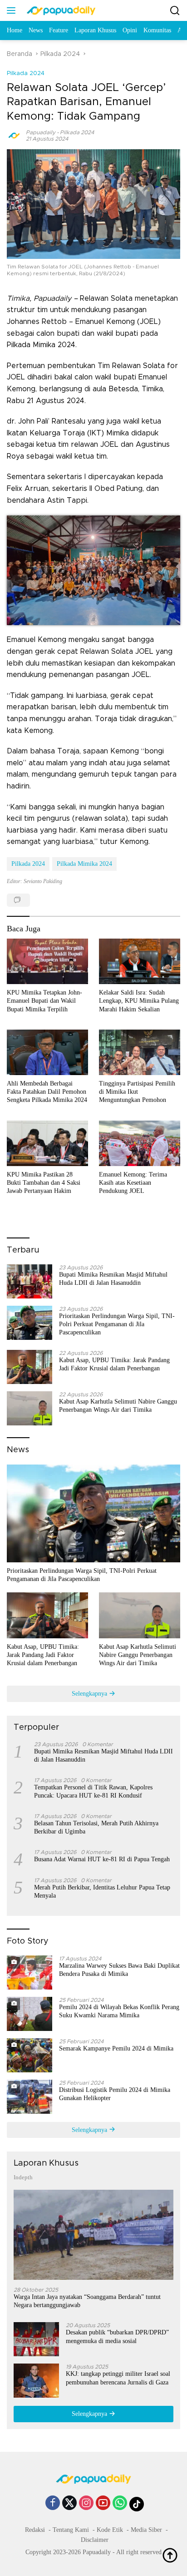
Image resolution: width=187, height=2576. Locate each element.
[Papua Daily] (60, 10)
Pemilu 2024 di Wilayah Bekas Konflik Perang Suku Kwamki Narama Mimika (119, 2011)
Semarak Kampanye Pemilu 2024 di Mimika (116, 2048)
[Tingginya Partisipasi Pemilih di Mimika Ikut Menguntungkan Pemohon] (140, 1052)
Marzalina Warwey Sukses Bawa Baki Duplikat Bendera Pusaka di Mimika (119, 1970)
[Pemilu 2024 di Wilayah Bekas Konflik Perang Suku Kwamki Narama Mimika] (30, 2014)
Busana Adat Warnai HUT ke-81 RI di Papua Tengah (102, 1859)
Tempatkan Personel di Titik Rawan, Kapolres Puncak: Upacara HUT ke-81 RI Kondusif (93, 1791)
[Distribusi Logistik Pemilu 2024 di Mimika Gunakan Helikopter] (30, 2097)
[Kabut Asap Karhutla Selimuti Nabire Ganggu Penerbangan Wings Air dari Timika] (30, 1408)
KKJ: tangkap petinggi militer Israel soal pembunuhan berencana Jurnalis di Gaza (118, 2378)
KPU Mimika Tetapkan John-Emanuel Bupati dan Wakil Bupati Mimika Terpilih (44, 1001)
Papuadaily (41, 132)
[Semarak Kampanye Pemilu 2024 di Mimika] (30, 2055)
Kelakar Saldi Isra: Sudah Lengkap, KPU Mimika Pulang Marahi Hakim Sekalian (139, 1001)
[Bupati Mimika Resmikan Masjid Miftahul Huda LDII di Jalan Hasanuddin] (30, 1281)
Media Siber (146, 2530)
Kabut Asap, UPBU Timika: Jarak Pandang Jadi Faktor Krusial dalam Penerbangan (114, 1364)
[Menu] (13, 10)
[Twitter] (69, 2504)
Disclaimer (95, 2540)
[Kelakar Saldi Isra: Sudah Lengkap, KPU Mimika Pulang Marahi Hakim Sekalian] (140, 961)
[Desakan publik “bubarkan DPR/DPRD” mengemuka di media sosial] (36, 2339)
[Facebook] (53, 2504)
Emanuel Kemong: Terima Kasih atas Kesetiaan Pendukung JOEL (133, 1183)
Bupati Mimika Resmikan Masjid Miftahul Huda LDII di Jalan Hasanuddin (113, 1279)
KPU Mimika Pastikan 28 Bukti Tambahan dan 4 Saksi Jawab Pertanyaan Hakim (44, 1183)
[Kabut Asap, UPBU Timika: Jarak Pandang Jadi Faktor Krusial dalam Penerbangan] (30, 1367)
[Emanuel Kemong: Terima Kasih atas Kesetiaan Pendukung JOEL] (140, 1143)
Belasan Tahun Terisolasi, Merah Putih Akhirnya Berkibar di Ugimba (96, 1827)
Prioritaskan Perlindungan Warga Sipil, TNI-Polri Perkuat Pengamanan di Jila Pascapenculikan (117, 1324)
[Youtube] (103, 2504)
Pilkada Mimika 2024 (84, 864)
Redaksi (35, 2530)
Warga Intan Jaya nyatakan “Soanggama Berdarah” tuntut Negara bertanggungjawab (87, 2301)
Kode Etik (110, 2530)
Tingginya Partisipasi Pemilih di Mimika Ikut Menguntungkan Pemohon (137, 1092)
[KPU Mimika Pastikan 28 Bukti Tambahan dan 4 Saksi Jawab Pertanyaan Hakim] (47, 1143)
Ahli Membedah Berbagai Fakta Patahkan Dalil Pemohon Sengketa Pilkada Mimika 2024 (47, 1092)
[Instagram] (86, 2504)
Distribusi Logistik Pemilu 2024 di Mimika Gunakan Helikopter (115, 2094)
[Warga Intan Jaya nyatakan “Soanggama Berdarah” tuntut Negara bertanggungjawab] (93, 2235)
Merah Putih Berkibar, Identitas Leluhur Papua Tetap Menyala (102, 1892)
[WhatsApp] (120, 2504)
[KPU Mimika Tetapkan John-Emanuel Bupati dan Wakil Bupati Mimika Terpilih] (47, 961)
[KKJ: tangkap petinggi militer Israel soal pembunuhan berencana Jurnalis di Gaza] (36, 2381)
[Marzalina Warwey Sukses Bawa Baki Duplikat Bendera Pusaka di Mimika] (30, 1972)
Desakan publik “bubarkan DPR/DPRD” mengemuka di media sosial (117, 2336)
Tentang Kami (71, 2530)
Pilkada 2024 (26, 73)
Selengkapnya (90, 1694)
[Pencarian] (175, 11)
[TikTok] (137, 2504)
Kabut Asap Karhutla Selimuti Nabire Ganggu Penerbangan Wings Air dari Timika (118, 1406)
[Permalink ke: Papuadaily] (14, 135)
